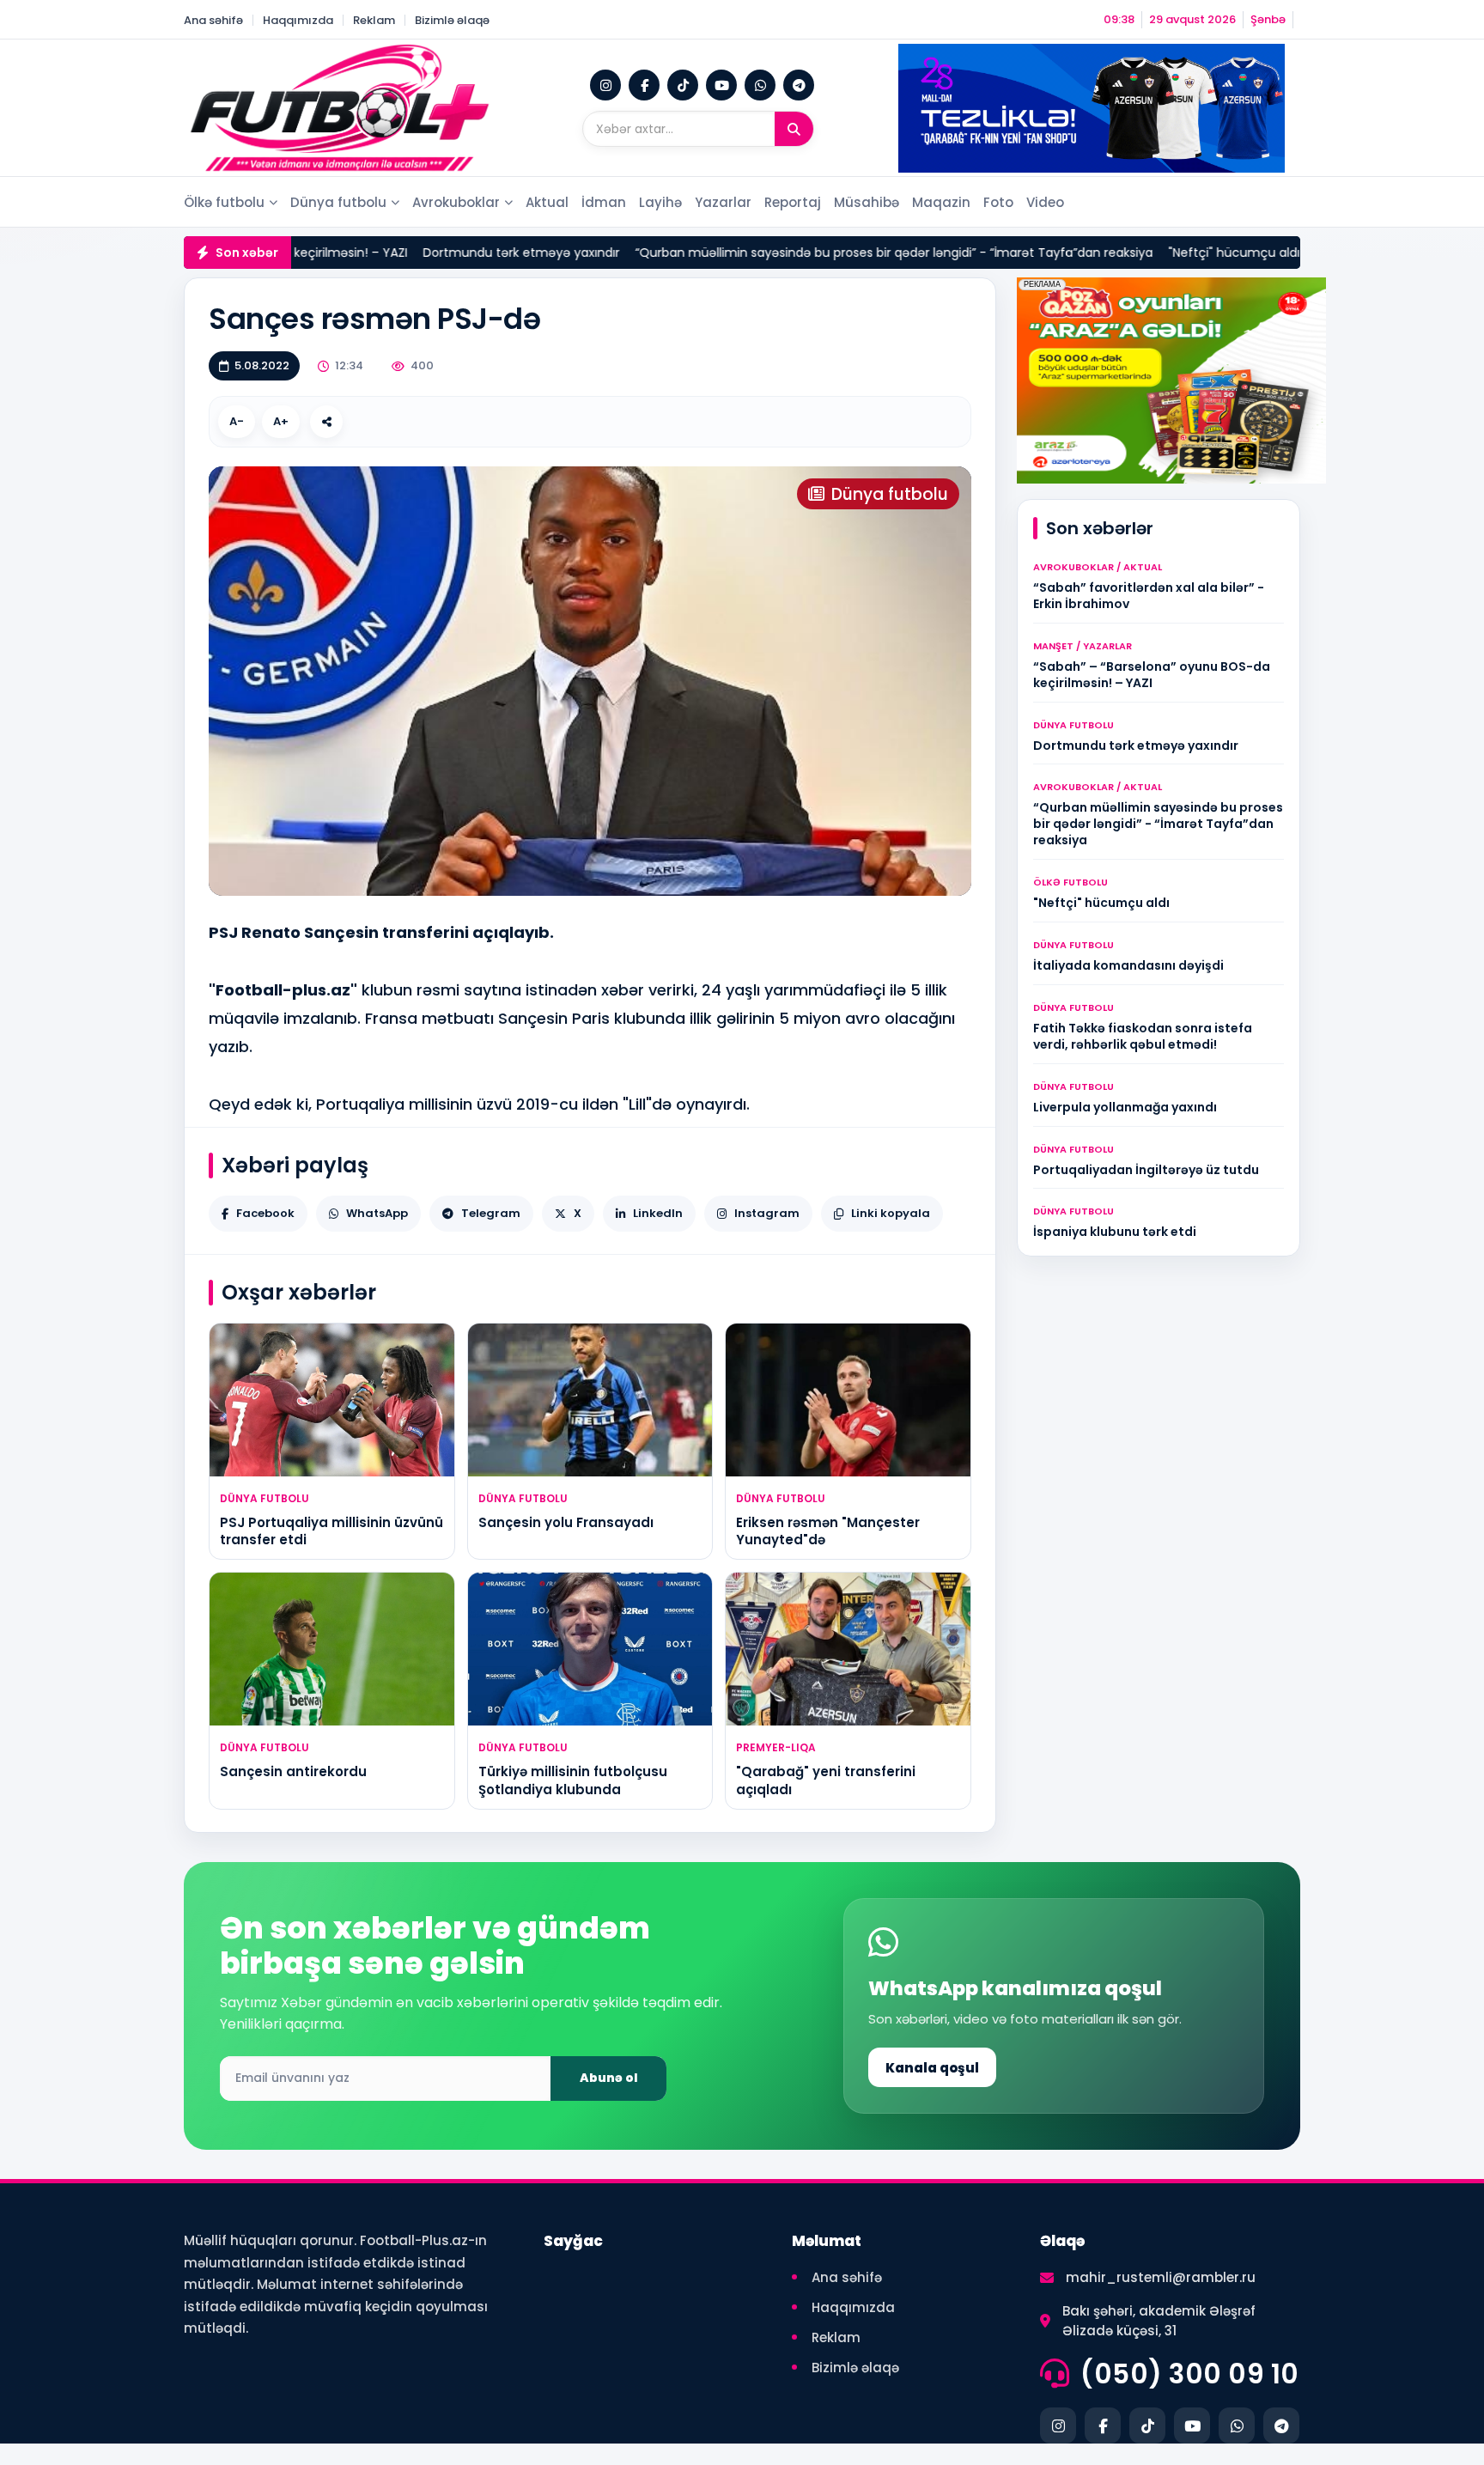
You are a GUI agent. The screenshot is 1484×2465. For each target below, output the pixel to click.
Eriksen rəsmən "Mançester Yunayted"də (828, 1531)
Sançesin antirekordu (293, 1771)
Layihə (660, 202)
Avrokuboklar (456, 202)
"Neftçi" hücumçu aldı (1121, 253)
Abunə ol (609, 2078)
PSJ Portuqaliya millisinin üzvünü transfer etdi (331, 1531)
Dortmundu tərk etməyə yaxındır (408, 253)
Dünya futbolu (338, 202)
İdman (604, 202)
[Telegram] (799, 85)
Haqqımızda (298, 20)
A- (237, 421)
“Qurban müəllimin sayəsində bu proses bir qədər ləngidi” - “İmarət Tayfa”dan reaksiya (781, 253)
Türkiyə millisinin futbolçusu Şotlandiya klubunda (573, 1780)
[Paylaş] (326, 422)
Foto (998, 202)
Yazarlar (723, 202)
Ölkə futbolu (224, 202)
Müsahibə (867, 202)
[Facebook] (644, 85)
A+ (281, 421)
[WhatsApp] (760, 85)
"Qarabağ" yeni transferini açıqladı (826, 1780)
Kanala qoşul (932, 2068)
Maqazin (941, 202)
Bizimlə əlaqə (452, 20)
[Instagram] (605, 85)
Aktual (547, 202)
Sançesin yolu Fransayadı (566, 1522)
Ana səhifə (213, 20)
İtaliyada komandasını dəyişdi (1290, 253)
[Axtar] (794, 129)
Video (1045, 202)
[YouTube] (721, 85)
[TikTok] (683, 85)
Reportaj (793, 202)
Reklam (374, 20)
